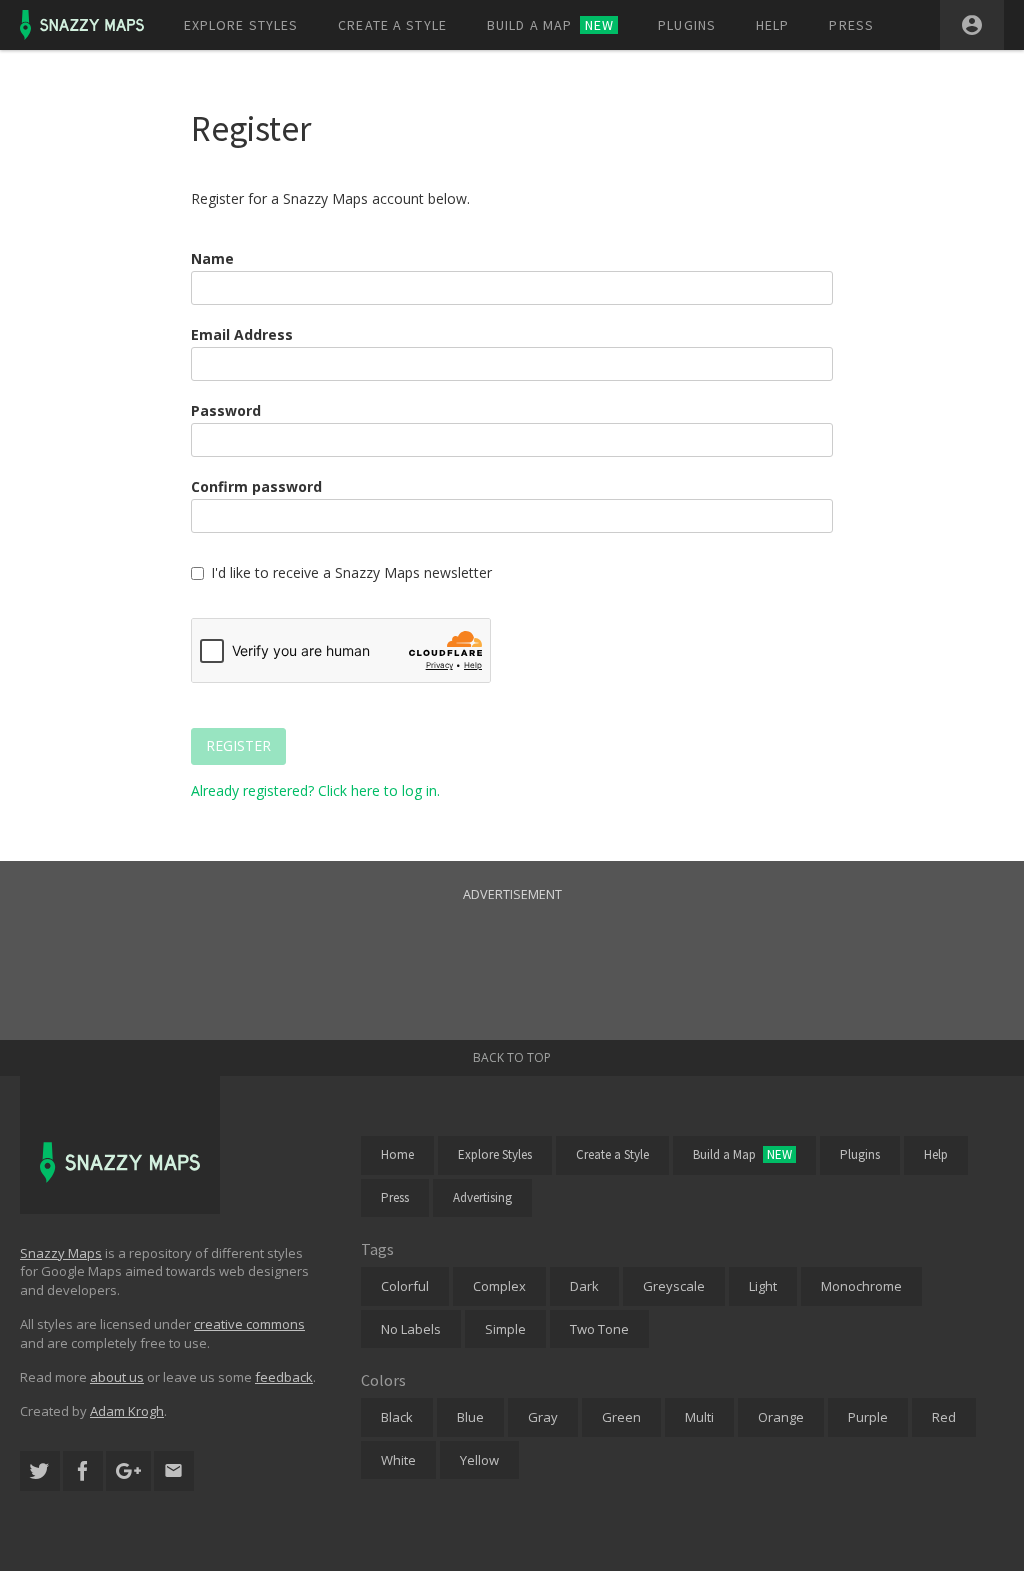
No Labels (411, 1329)
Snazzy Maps (61, 1253)
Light (763, 1286)
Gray (543, 1417)
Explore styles (241, 25)
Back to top (512, 1057)
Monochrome (861, 1286)
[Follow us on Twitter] (40, 1471)
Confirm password (256, 486)
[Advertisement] (512, 950)
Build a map (550, 25)
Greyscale (674, 1286)
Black (397, 1417)
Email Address (242, 334)
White (398, 1460)
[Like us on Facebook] (83, 1471)
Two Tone (599, 1329)
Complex (499, 1286)
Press (851, 25)
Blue (470, 1417)
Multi (699, 1417)
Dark (584, 1286)
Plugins (687, 25)
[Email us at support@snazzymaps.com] (174, 1471)
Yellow (479, 1460)
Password (226, 410)
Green (621, 1417)
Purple (868, 1417)
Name (212, 258)
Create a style (392, 25)
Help (772, 25)
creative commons (249, 1324)
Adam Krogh (127, 1411)
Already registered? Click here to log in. (315, 790)
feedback (284, 1377)
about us (117, 1377)
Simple (505, 1329)
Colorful (405, 1286)
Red (944, 1417)
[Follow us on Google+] (128, 1471)
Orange (781, 1417)
